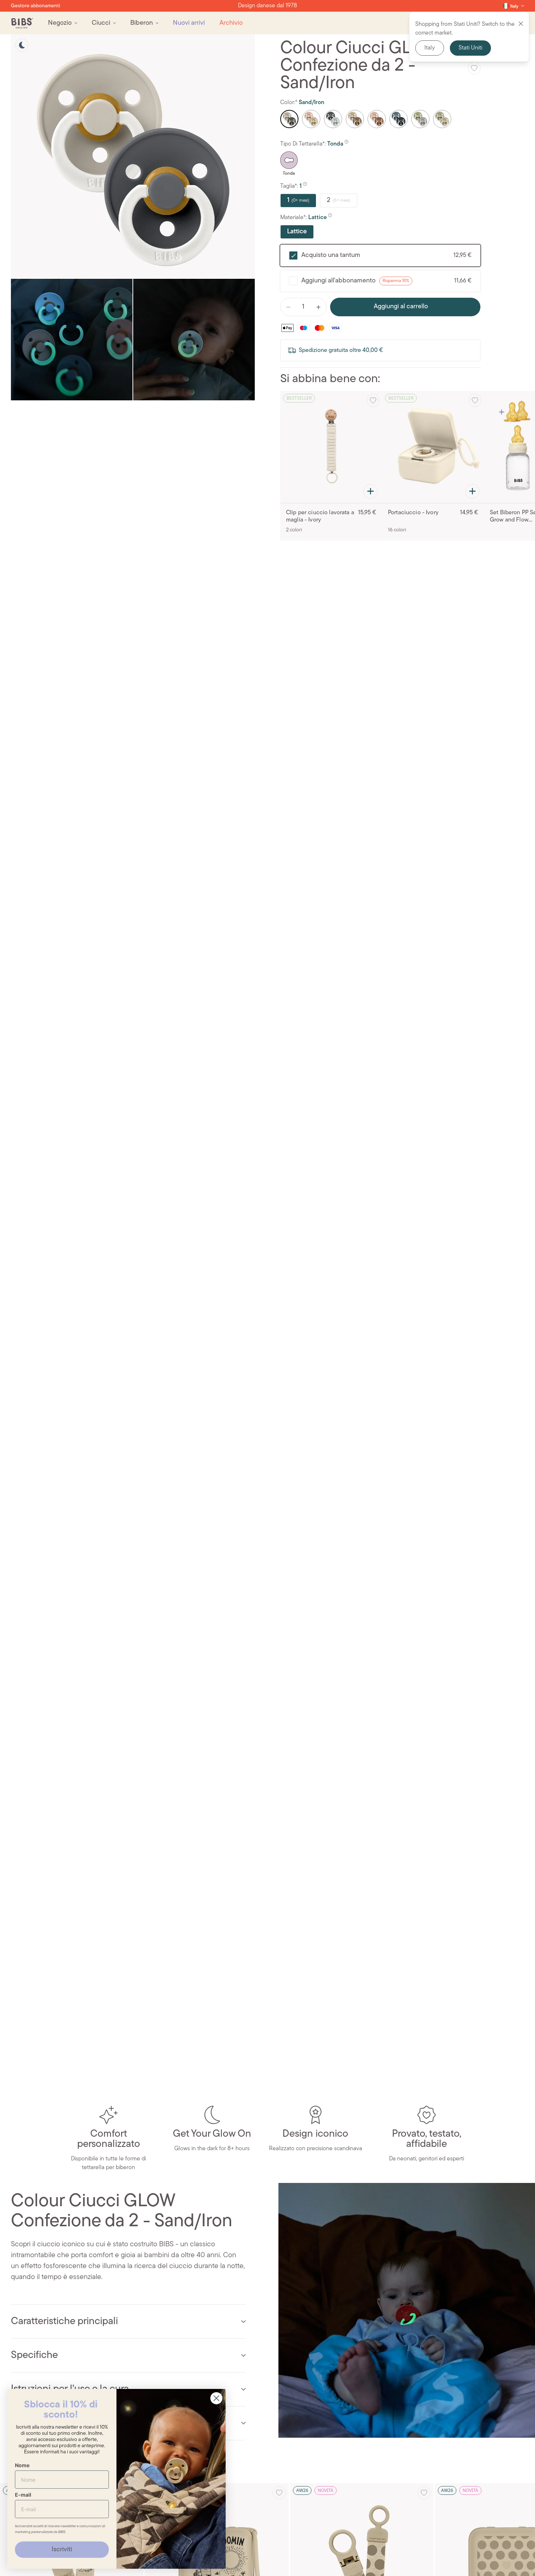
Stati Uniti (470, 48)
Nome (22, 2465)
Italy (430, 48)
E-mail (23, 2495)
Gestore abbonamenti (35, 6)
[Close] (521, 24)
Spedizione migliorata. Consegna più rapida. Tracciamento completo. (267, 6)
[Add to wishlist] (474, 68)
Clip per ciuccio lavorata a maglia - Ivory (320, 516)
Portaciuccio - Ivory (413, 513)
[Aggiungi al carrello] (370, 491)
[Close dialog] (216, 2398)
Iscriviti (62, 2550)
